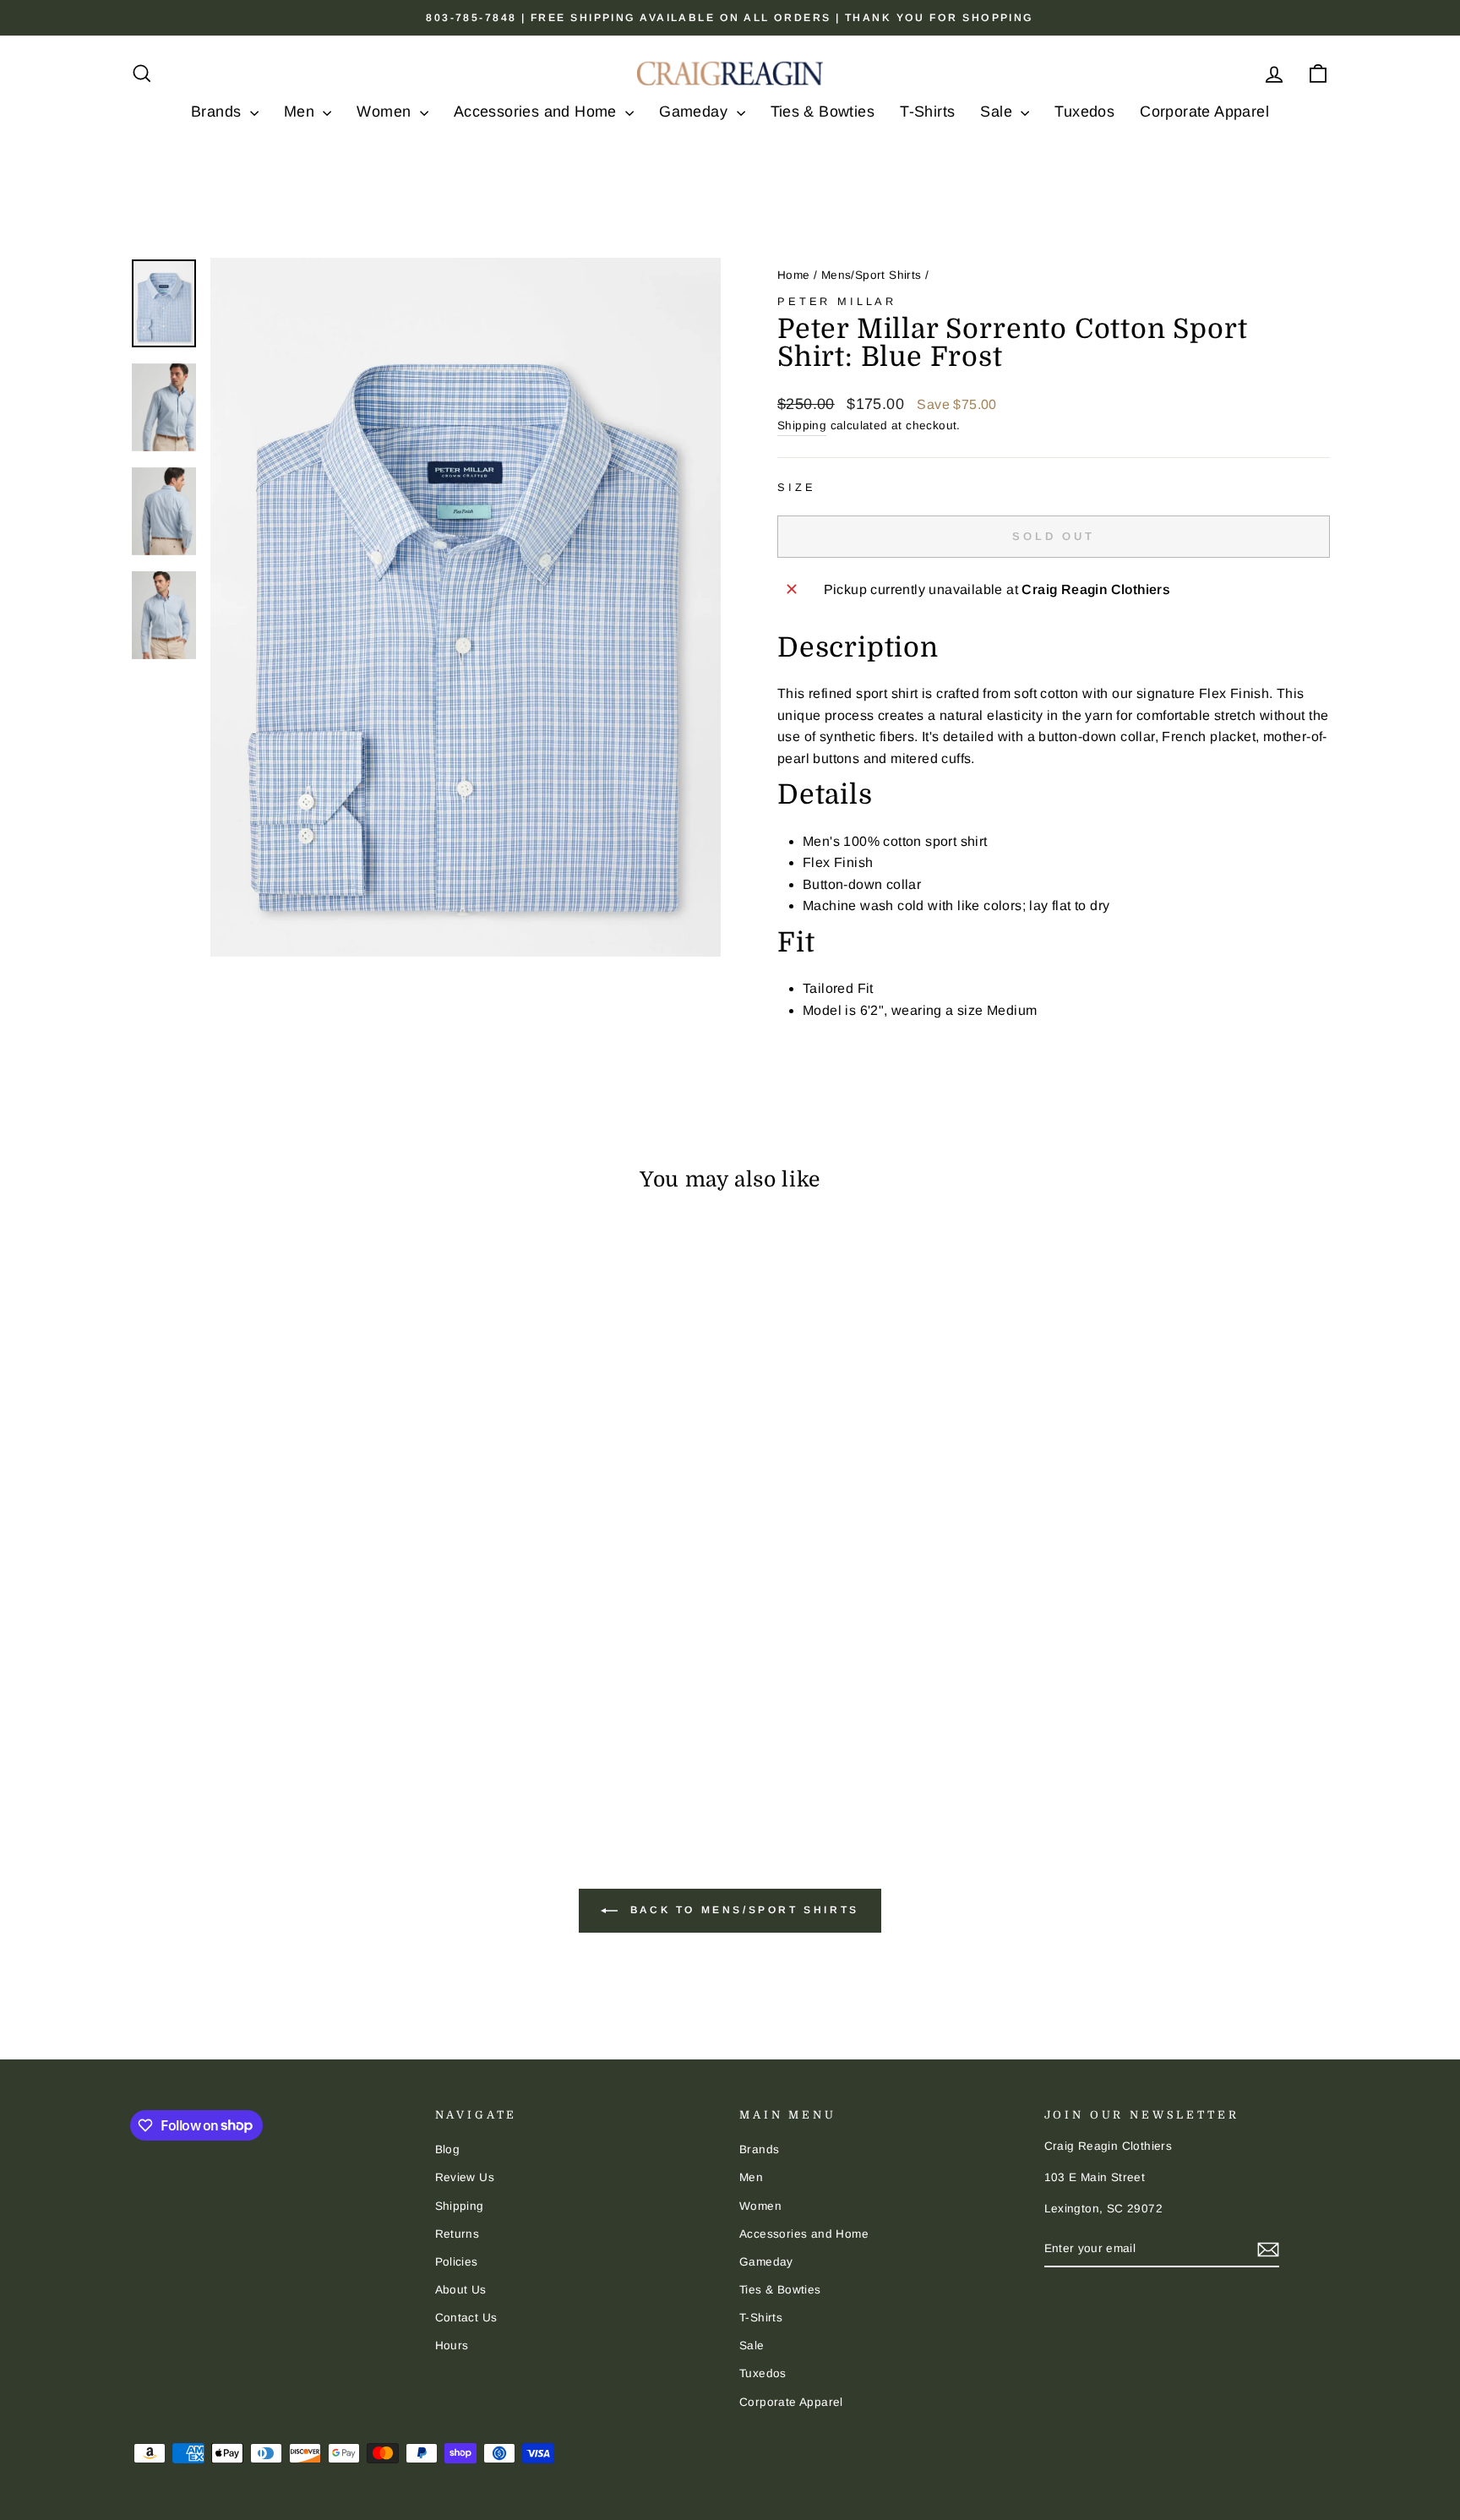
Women (386, 112)
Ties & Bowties (823, 112)
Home (794, 275)
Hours (452, 2345)
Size (796, 487)
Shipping (802, 425)
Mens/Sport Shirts (872, 275)
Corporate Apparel (1204, 112)
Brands (218, 112)
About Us (461, 2290)
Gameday (695, 112)
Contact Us (466, 2318)
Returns (458, 2234)
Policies (457, 2262)
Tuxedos (1084, 112)
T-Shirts (927, 112)
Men (302, 112)
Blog (448, 2149)
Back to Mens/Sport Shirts (742, 1910)
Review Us (465, 2177)
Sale (998, 112)
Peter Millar (837, 301)
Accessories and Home (537, 112)
